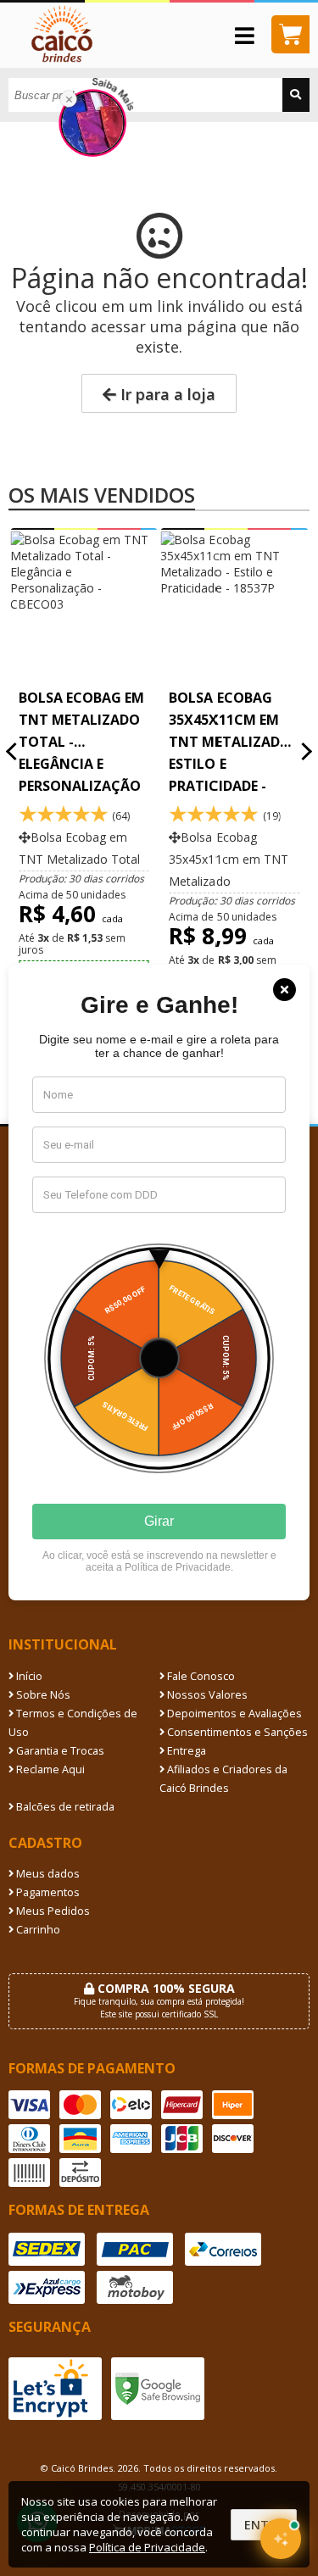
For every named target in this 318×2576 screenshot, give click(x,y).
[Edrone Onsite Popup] (159, 1288)
